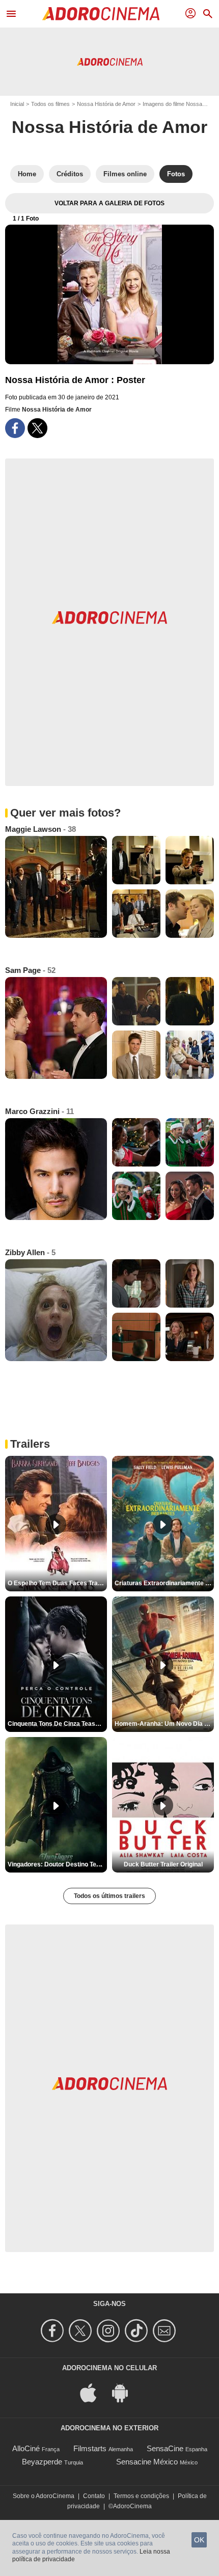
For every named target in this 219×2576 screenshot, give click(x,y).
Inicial (17, 104)
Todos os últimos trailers (109, 1896)
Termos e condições (141, 2496)
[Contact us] (166, 2331)
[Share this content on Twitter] (37, 428)
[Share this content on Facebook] (15, 428)
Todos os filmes (50, 104)
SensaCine (165, 2448)
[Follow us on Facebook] (54, 2331)
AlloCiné (26, 2448)
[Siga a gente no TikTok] (138, 2331)
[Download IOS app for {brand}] (94, 2392)
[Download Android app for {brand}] (125, 2392)
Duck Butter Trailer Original (163, 1864)
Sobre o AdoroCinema (44, 2496)
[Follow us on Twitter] (82, 2331)
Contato (94, 2496)
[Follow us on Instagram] (110, 2331)
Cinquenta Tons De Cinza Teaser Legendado (57, 1724)
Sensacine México (147, 2462)
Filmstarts (90, 2448)
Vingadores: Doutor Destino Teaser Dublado (57, 1864)
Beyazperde (42, 2462)
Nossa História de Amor (106, 104)
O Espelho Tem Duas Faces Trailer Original (57, 1583)
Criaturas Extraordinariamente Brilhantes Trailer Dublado (164, 1583)
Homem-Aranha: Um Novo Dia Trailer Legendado (164, 1724)
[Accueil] (101, 14)
